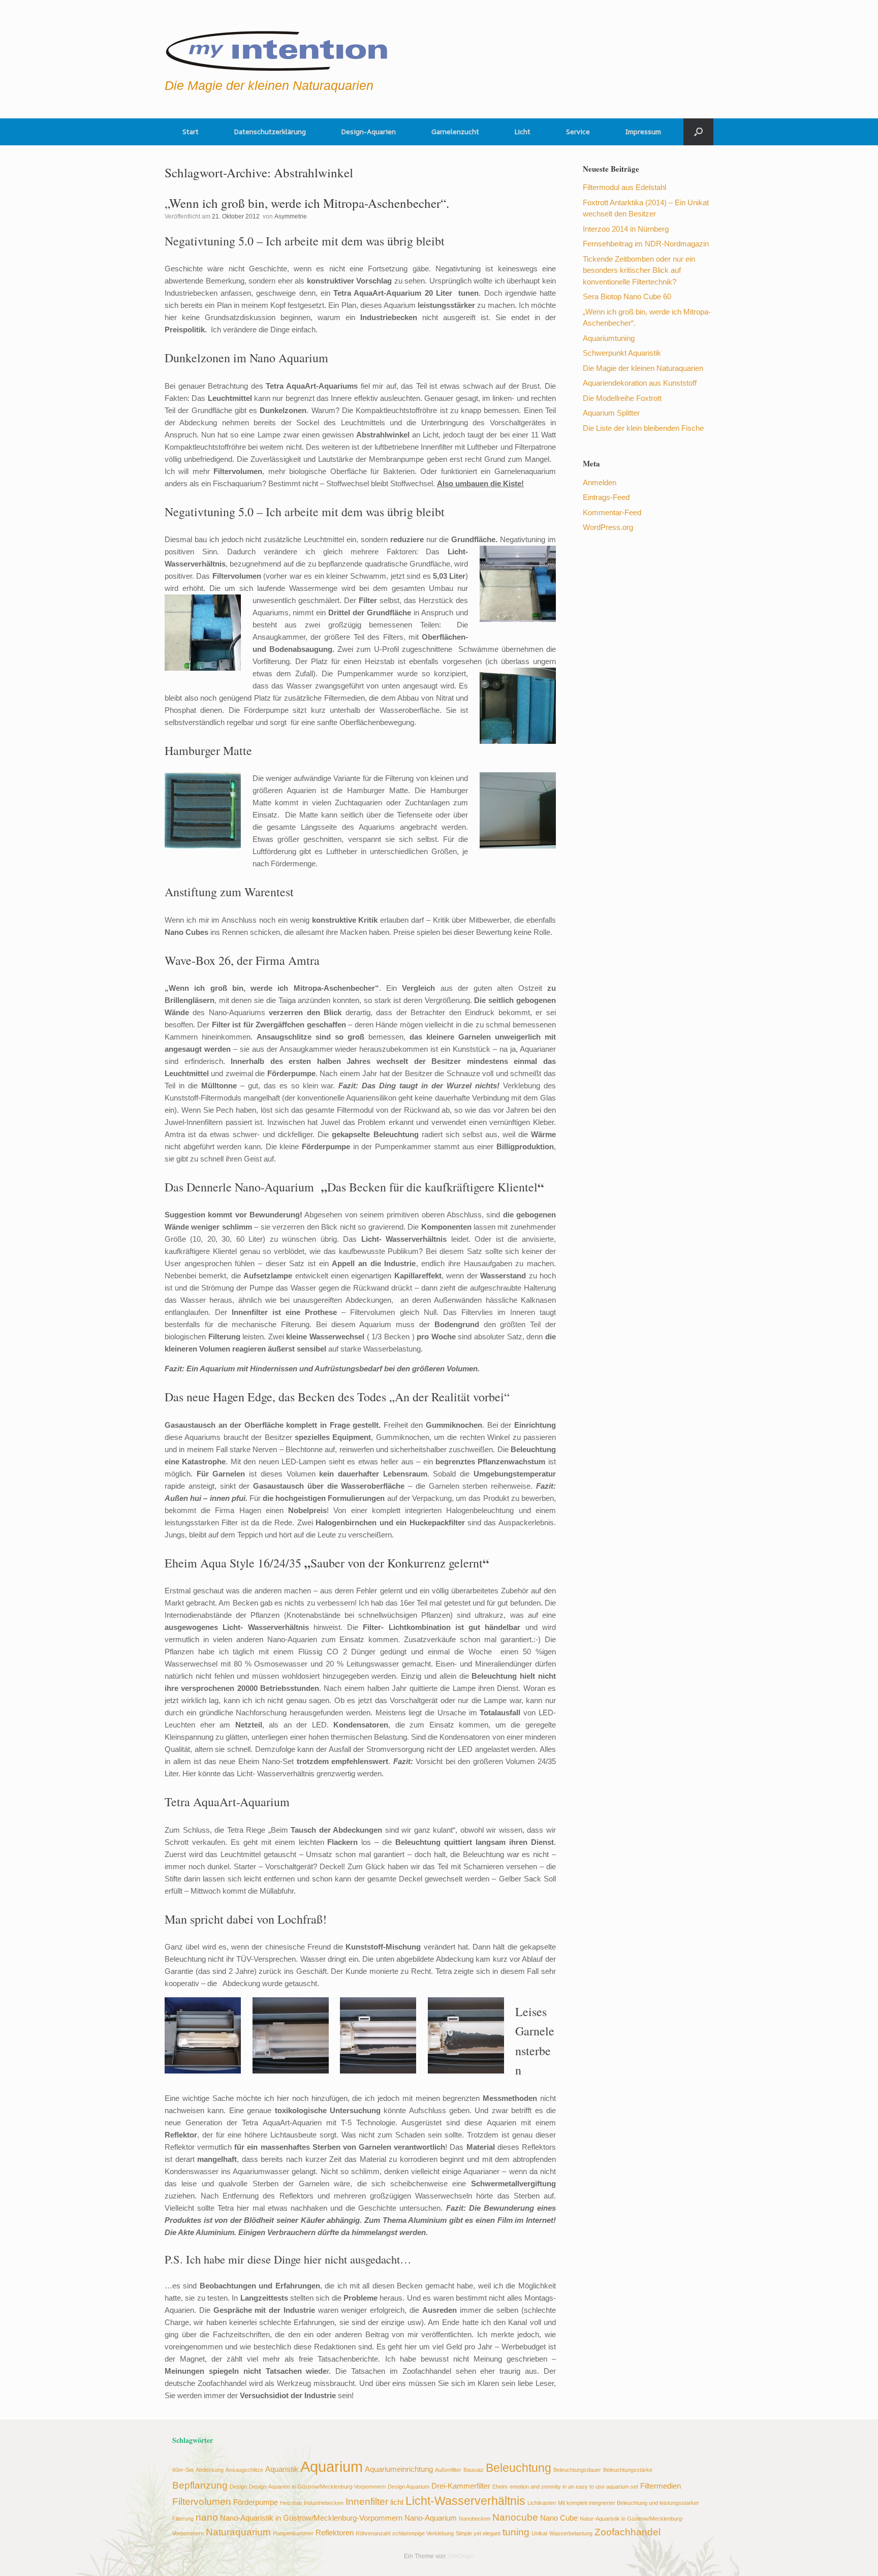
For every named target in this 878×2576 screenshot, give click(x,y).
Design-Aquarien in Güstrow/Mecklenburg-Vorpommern (317, 2487)
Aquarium (332, 2467)
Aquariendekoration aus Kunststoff (640, 383)
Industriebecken (324, 2503)
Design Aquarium (409, 2487)
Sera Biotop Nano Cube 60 (627, 296)
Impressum (643, 132)
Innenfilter (367, 2501)
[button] (698, 132)
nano (207, 2517)
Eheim (500, 2487)
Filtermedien (661, 2486)
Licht (523, 132)
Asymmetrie (291, 216)
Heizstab (291, 2503)
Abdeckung (210, 2470)
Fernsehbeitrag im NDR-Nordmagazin (646, 244)
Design (238, 2487)
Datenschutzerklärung (270, 132)
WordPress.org (608, 527)
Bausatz (474, 2470)
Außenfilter (448, 2470)
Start (191, 132)
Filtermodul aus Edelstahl (624, 187)
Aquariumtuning (609, 338)
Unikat (539, 2533)
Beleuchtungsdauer (577, 2470)
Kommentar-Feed (612, 512)
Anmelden (600, 482)
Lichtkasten (542, 2503)
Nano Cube (559, 2518)
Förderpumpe (256, 2502)
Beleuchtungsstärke (628, 2470)
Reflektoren (335, 2533)
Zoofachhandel (628, 2532)
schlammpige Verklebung (423, 2533)
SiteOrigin (461, 2556)
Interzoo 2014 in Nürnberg (626, 229)
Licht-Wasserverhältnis (465, 2501)
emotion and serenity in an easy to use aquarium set (574, 2487)
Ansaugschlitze (244, 2470)
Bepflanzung (200, 2485)
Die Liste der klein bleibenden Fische (643, 428)
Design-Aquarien (369, 132)
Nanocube (515, 2517)
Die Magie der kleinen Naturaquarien (643, 368)
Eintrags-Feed (606, 497)
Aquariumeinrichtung (399, 2469)
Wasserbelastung (571, 2533)
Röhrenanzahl (373, 2533)
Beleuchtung (519, 2468)
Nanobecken (475, 2519)
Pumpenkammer (293, 2533)
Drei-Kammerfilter (461, 2486)
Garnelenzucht (455, 132)
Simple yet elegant (478, 2533)
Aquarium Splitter (611, 413)
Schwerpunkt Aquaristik (622, 353)
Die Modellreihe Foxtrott (622, 398)
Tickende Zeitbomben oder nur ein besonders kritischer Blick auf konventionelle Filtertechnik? (639, 270)
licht (397, 2502)
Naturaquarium (238, 2532)
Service (578, 132)
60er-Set (183, 2470)
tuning (516, 2532)
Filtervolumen (202, 2501)
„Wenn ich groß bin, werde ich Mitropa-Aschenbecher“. (307, 203)
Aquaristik (282, 2469)
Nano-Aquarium (431, 2518)
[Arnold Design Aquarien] (277, 48)
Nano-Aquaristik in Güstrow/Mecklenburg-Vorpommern (311, 2518)
